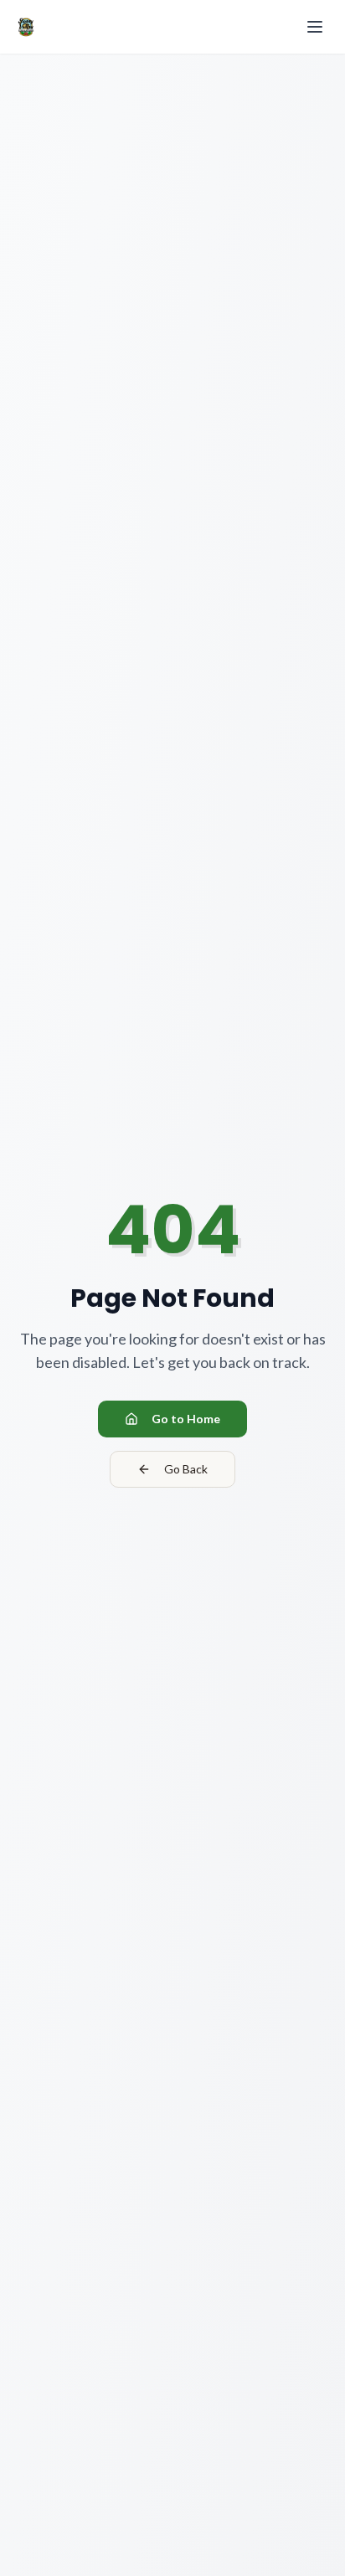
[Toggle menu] (315, 27)
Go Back (186, 1469)
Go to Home (186, 1419)
